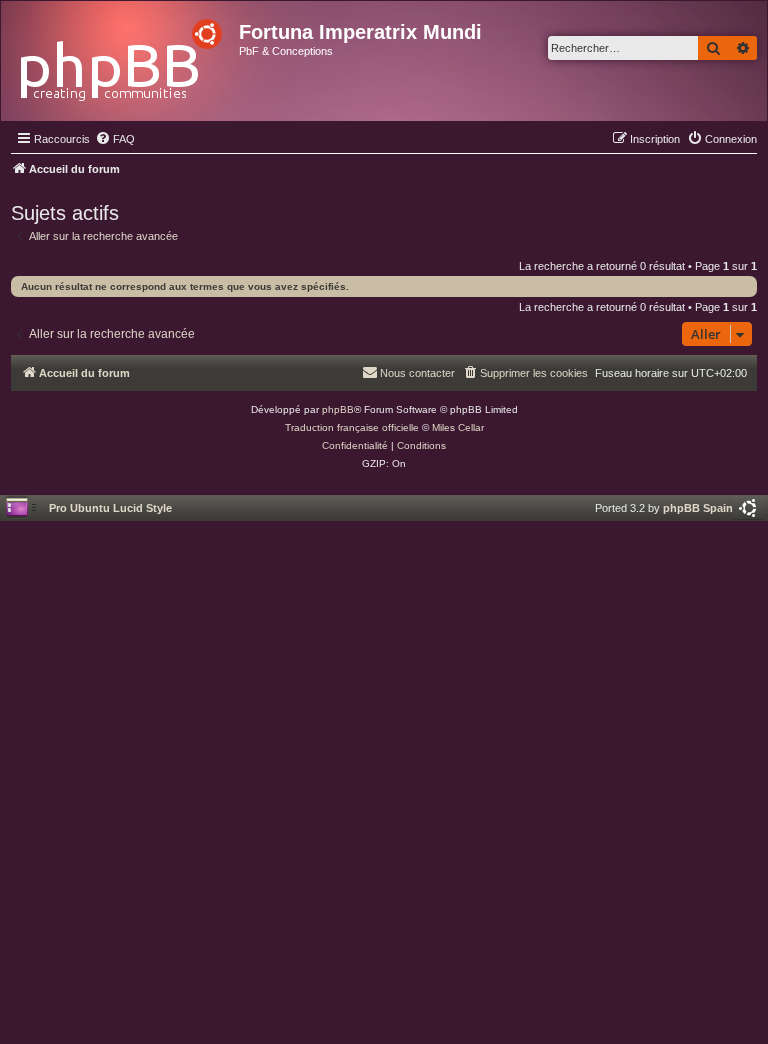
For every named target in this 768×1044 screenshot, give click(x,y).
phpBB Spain (698, 508)
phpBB (338, 409)
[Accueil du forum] (122, 54)
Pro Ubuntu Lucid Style (110, 508)
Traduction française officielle (352, 427)
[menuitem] (115, 139)
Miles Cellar (458, 427)
